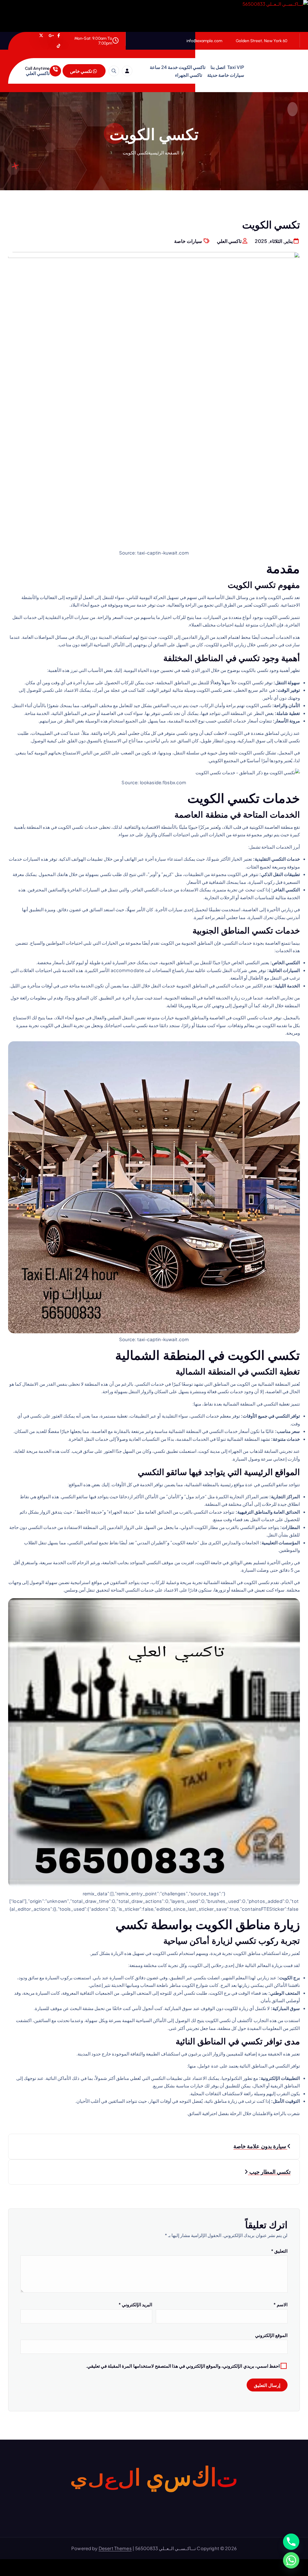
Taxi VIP (236, 67)
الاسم (280, 2304)
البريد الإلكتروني (135, 2304)
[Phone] (291, 2542)
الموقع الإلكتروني (271, 2335)
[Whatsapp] (291, 2560)
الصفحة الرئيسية (164, 152)
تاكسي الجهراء (189, 75)
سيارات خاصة (188, 241)
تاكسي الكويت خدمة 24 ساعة (178, 67)
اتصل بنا (218, 67)
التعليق (279, 2251)
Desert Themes (115, 2548)
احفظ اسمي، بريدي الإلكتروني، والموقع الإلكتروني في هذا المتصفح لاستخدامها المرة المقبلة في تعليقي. (183, 2366)
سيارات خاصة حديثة (226, 75)
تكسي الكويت (136, 152)
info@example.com (204, 41)
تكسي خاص (82, 71)
